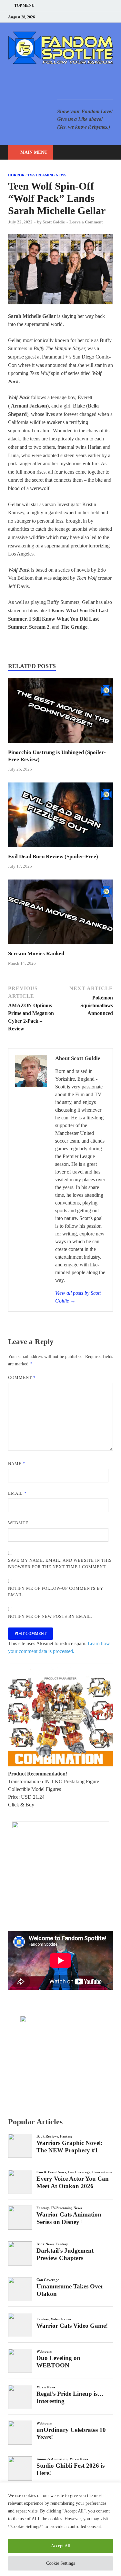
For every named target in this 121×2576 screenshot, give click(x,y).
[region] (60, 2529)
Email (17, 1493)
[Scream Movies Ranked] (60, 946)
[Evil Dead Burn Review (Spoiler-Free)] (60, 849)
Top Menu (24, 5)
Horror (16, 175)
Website (18, 1523)
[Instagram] (95, 17)
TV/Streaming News (47, 175)
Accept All (61, 2546)
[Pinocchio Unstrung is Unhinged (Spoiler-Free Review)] (60, 745)
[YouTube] (71, 17)
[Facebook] (79, 17)
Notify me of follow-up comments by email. (56, 1592)
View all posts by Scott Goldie (78, 1297)
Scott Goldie (54, 222)
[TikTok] (111, 17)
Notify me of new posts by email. (50, 1616)
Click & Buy (21, 1805)
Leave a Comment (86, 222)
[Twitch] (103, 17)
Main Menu (34, 152)
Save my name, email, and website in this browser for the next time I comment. (60, 1563)
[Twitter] (87, 17)
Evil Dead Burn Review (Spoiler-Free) (53, 856)
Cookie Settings (60, 2563)
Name (17, 1464)
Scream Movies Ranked (36, 954)
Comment (22, 1377)
